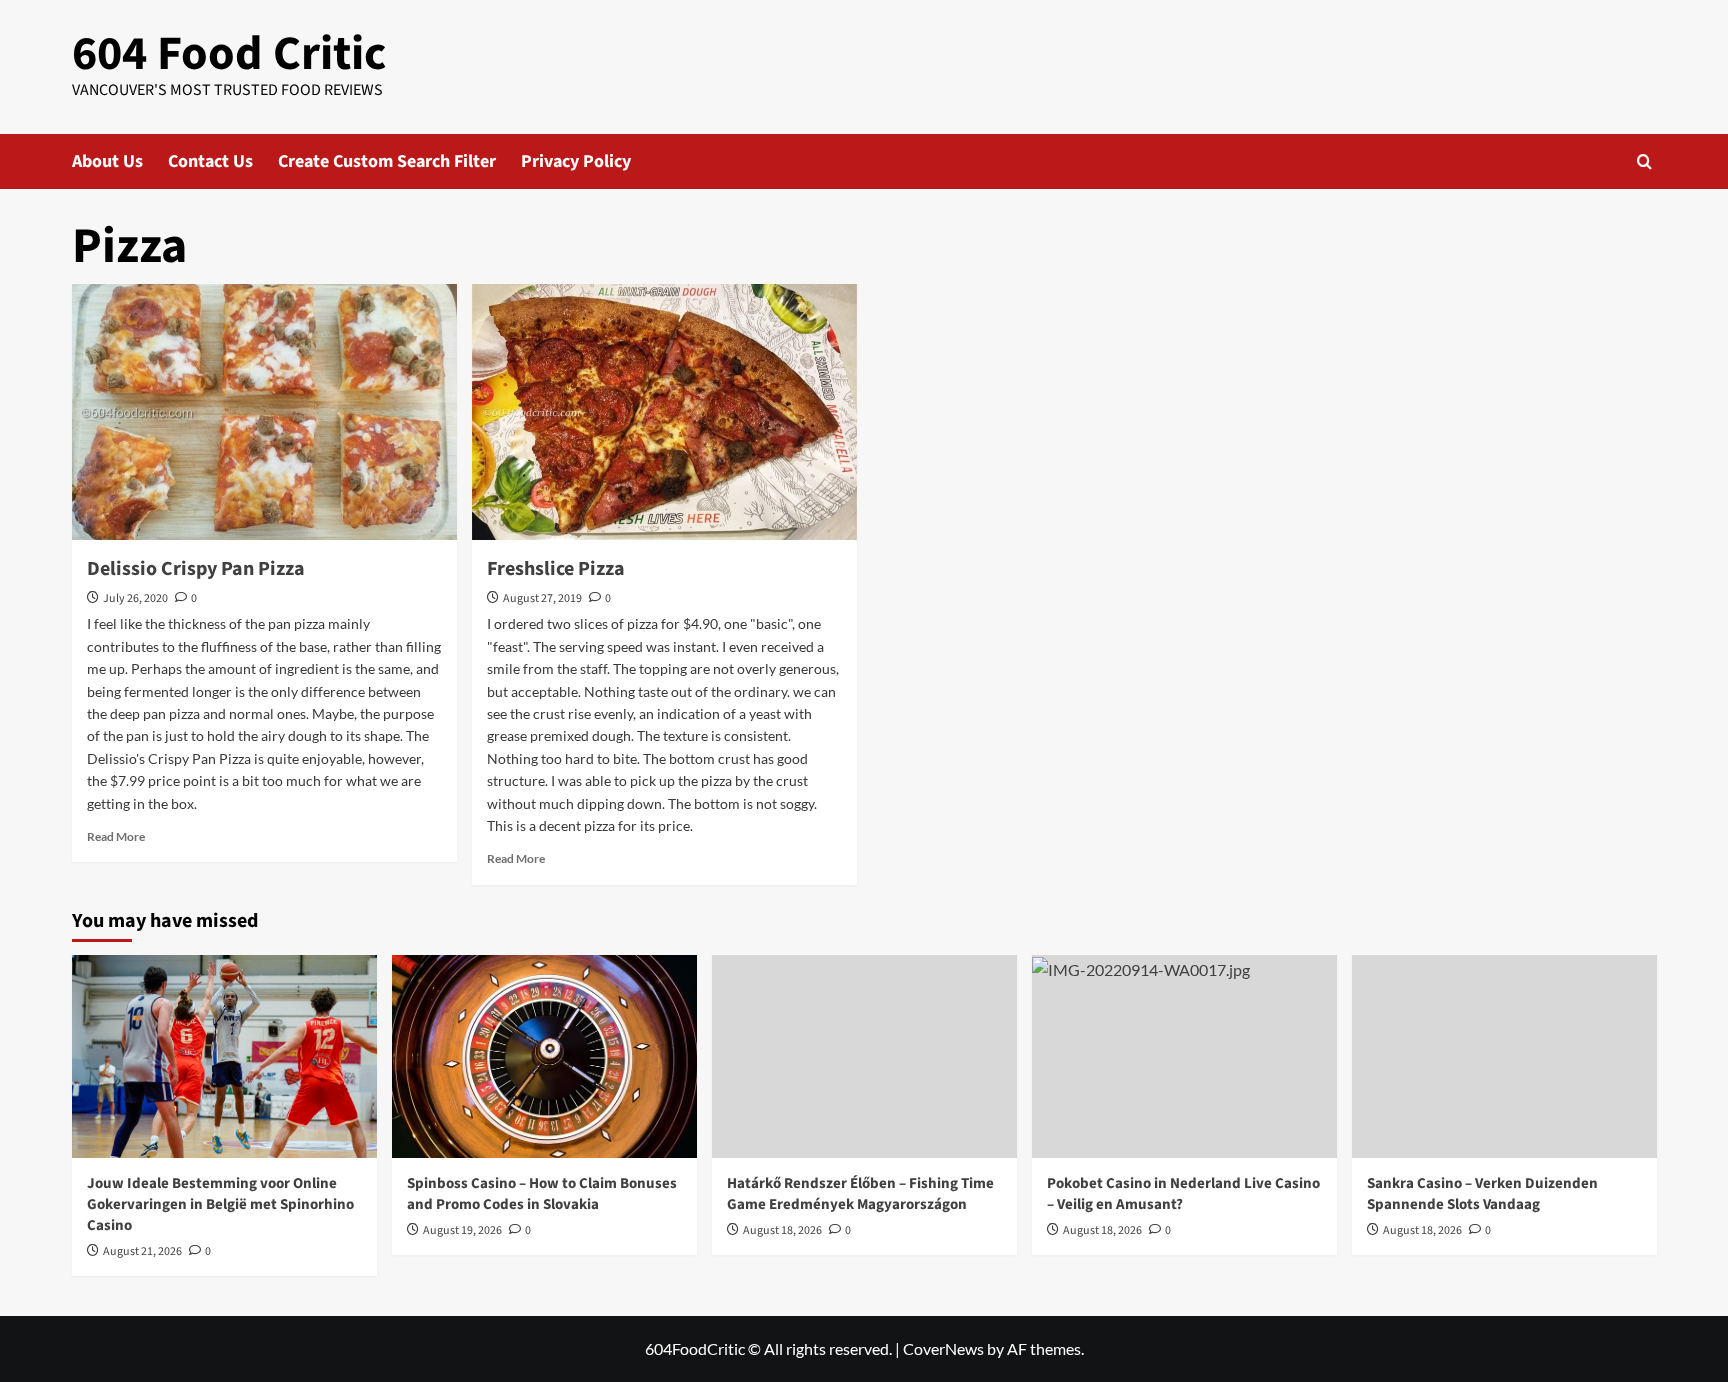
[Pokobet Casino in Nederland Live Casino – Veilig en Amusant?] (1184, 1056)
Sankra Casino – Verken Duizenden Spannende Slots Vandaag (1482, 1194)
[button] (1644, 161)
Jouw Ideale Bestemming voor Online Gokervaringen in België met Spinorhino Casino (220, 1204)
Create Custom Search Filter (387, 161)
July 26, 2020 (135, 598)
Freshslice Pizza (556, 569)
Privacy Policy (576, 161)
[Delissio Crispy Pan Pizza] (264, 412)
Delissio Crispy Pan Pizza (196, 569)
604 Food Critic (229, 54)
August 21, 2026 (142, 1251)
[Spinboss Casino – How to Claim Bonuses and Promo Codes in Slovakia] (544, 1056)
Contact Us (210, 161)
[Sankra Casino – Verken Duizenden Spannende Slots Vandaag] (1504, 1056)
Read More (116, 836)
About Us (107, 161)
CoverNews (943, 1348)
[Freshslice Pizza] (664, 412)
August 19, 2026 (462, 1230)
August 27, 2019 (542, 598)
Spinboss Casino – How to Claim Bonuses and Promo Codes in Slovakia (542, 1194)
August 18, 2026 (782, 1230)
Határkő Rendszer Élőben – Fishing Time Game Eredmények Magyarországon (860, 1194)
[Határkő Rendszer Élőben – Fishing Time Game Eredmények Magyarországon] (864, 1056)
